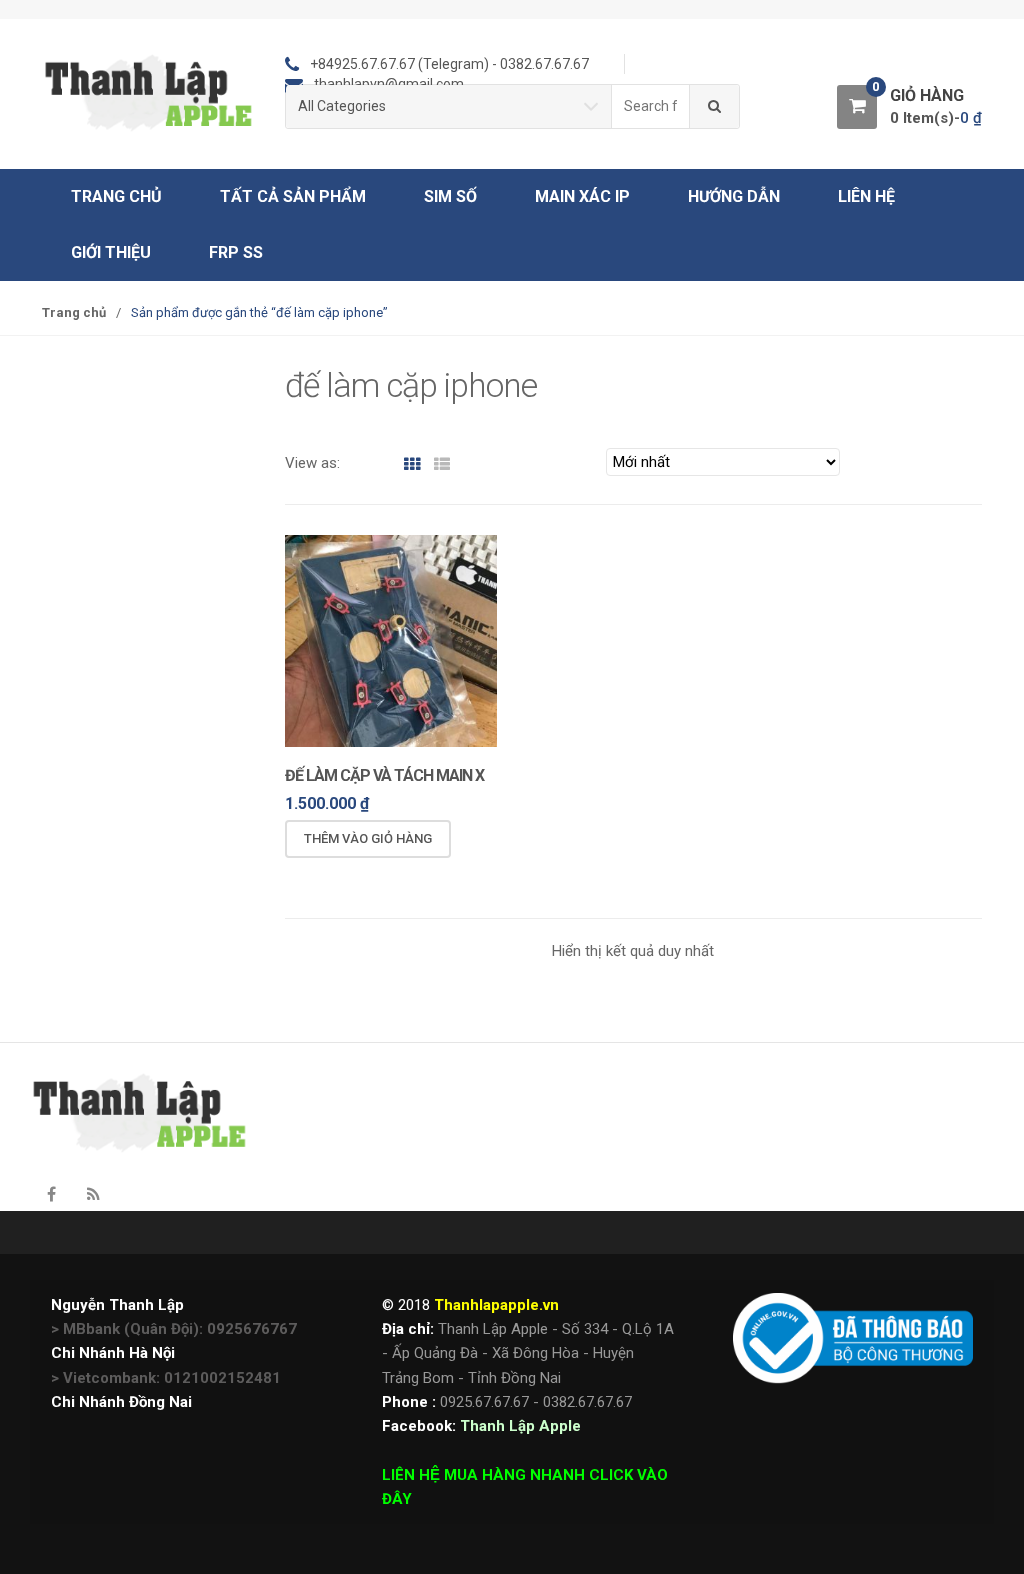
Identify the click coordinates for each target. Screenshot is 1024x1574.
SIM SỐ (450, 196)
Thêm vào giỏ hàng (368, 838)
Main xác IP (582, 196)
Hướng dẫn (734, 196)
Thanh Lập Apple (520, 1426)
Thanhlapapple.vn (496, 1305)
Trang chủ (116, 196)
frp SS (236, 252)
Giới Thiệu (111, 252)
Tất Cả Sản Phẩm (293, 196)
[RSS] (93, 1195)
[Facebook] (51, 1195)
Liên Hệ (866, 196)
